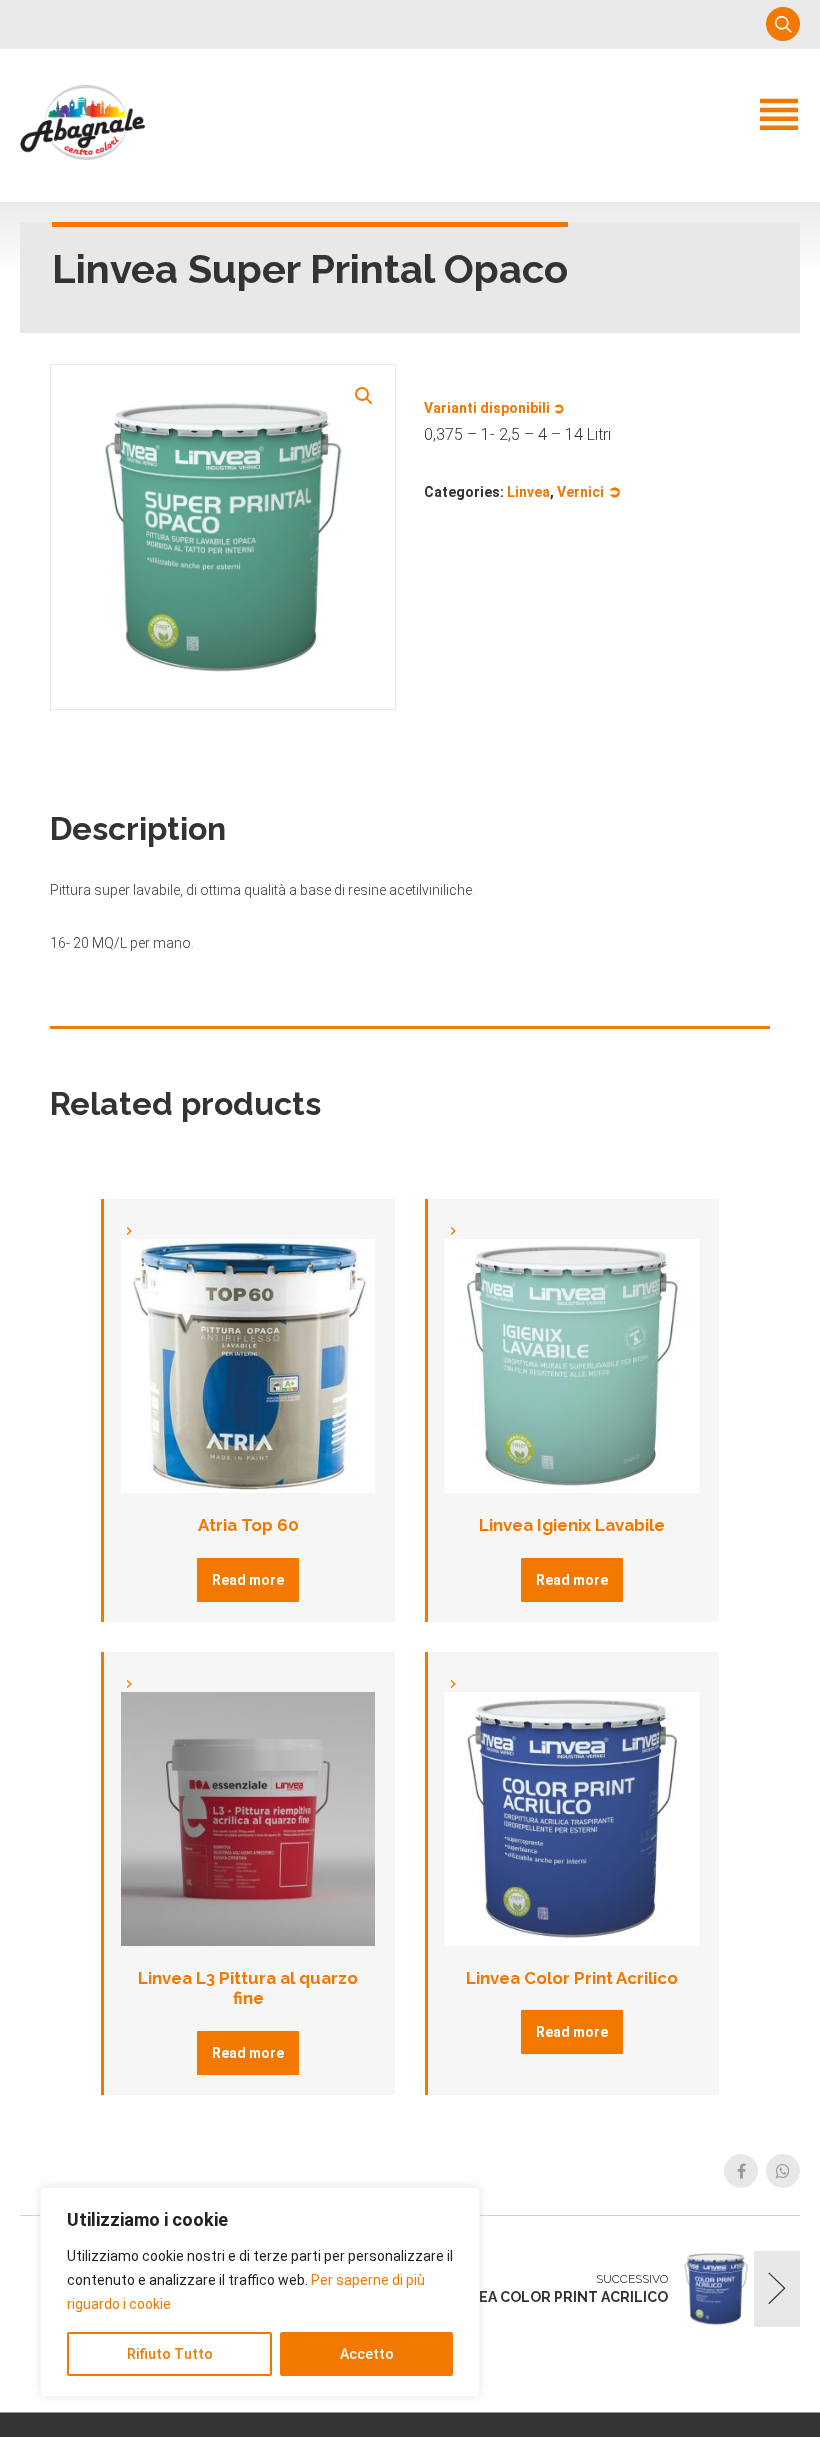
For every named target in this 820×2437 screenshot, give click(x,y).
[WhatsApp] (783, 2171)
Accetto (367, 2354)
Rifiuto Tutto (170, 2354)
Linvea (528, 492)
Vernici (580, 492)
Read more (248, 1580)
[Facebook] (741, 2171)
